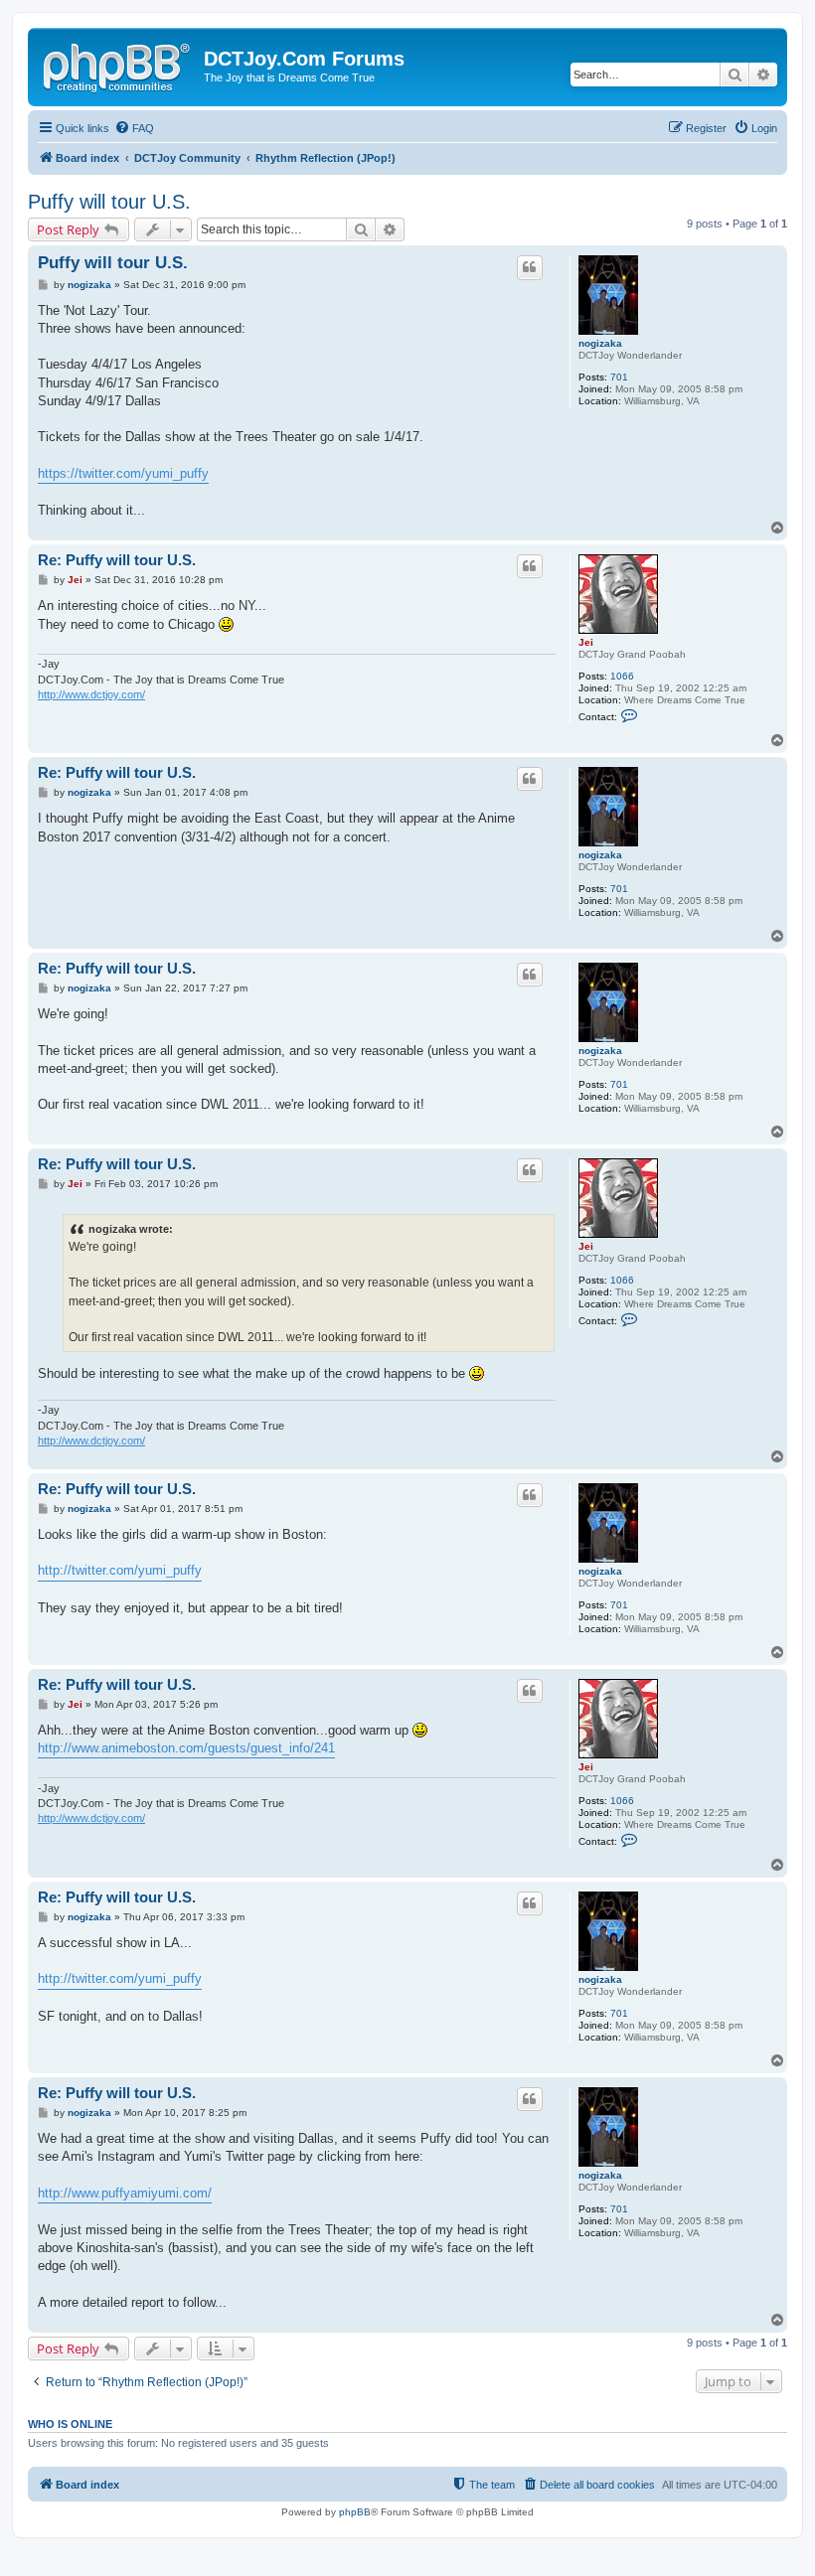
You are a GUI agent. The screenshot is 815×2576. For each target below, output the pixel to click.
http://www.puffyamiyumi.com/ (125, 2193)
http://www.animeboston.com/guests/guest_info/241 (186, 1748)
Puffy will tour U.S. (109, 202)
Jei (586, 642)
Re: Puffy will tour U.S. (117, 560)
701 (619, 377)
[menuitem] (134, 128)
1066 (622, 676)
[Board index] (118, 65)
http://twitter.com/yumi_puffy (120, 1570)
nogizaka (600, 343)
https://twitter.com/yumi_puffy (123, 473)
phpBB (355, 2512)
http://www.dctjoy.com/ (91, 694)
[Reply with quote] (530, 267)
